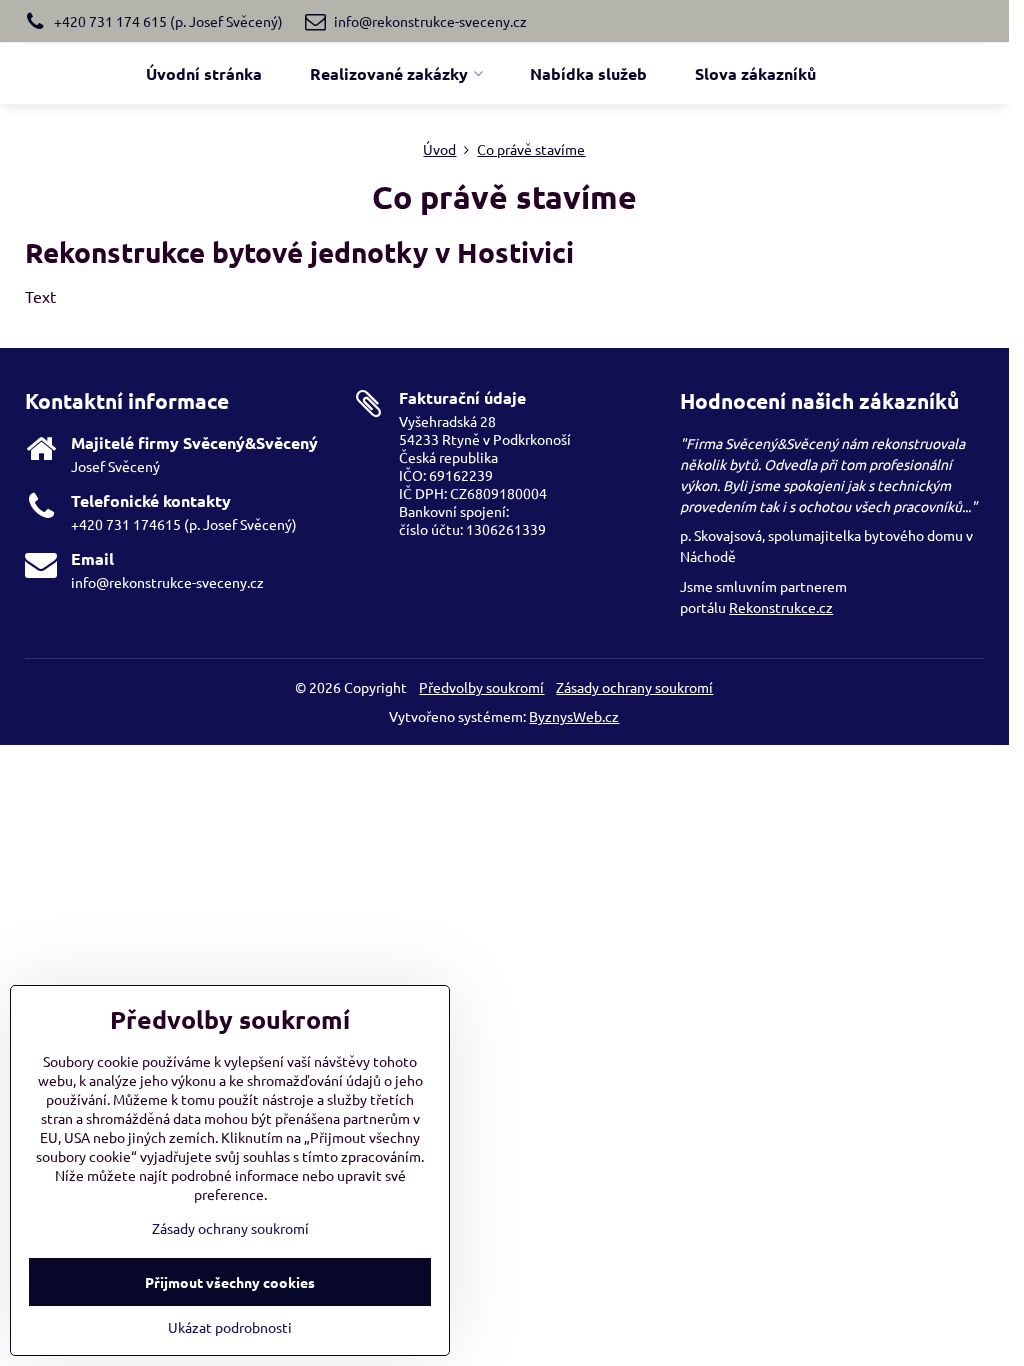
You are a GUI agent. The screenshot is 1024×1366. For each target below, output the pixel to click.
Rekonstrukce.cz (781, 607)
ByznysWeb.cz (574, 716)
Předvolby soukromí (481, 687)
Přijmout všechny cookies (230, 1282)
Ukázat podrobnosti (230, 1327)
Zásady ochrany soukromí (634, 687)
